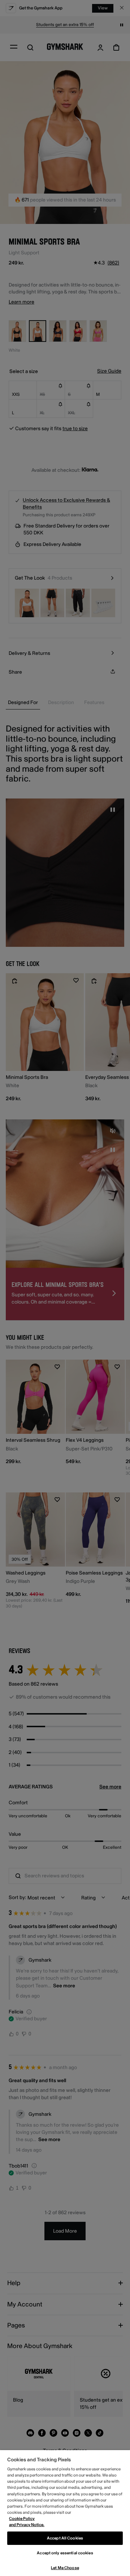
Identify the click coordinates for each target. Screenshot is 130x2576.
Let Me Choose (65, 2568)
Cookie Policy (22, 2519)
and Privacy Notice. (27, 2525)
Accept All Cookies (65, 2538)
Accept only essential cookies (65, 2553)
